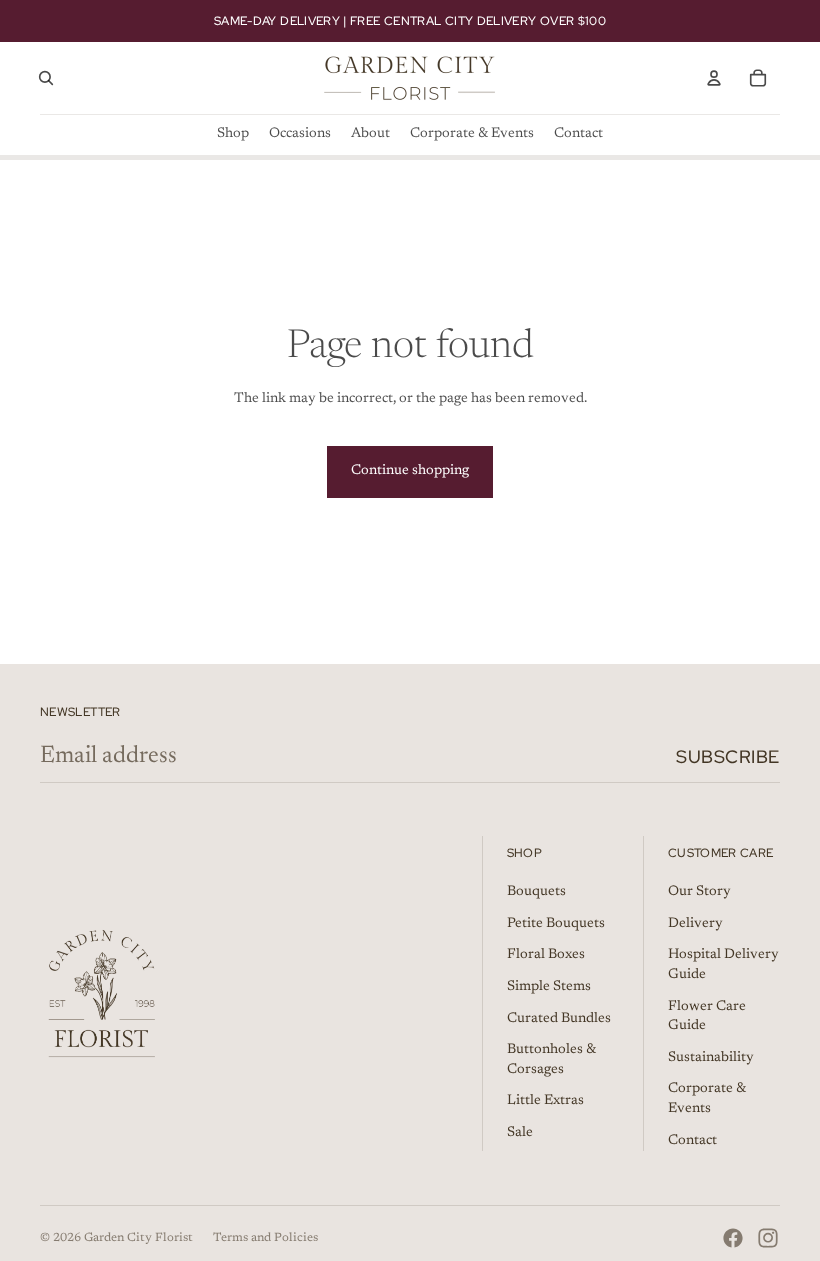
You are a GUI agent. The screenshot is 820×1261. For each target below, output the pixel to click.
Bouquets (536, 892)
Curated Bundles (559, 1019)
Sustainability (711, 1058)
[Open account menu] (714, 78)
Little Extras (545, 1101)
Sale (520, 1133)
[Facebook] (733, 1238)
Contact (692, 1141)
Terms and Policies (265, 1238)
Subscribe (728, 756)
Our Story (699, 892)
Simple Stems (549, 987)
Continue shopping (410, 471)
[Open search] (46, 78)
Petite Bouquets (556, 924)
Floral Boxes (546, 955)
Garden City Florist (138, 1238)
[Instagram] (768, 1238)
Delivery (695, 924)
